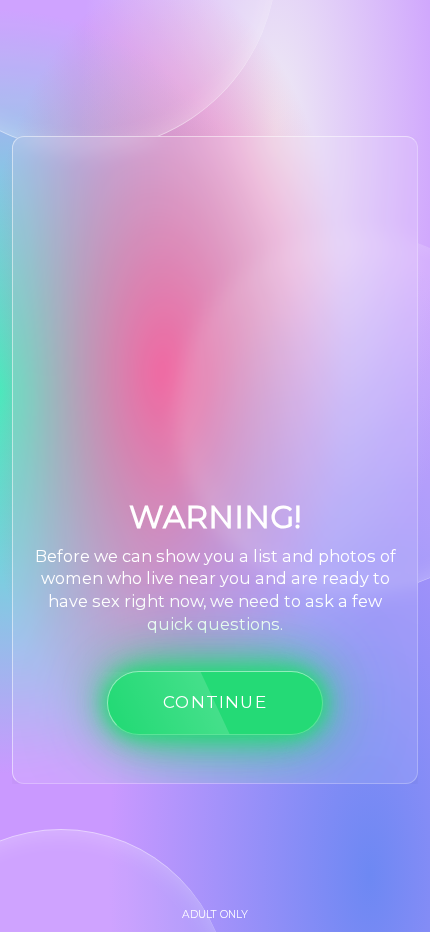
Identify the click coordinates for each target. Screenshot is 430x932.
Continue (215, 702)
